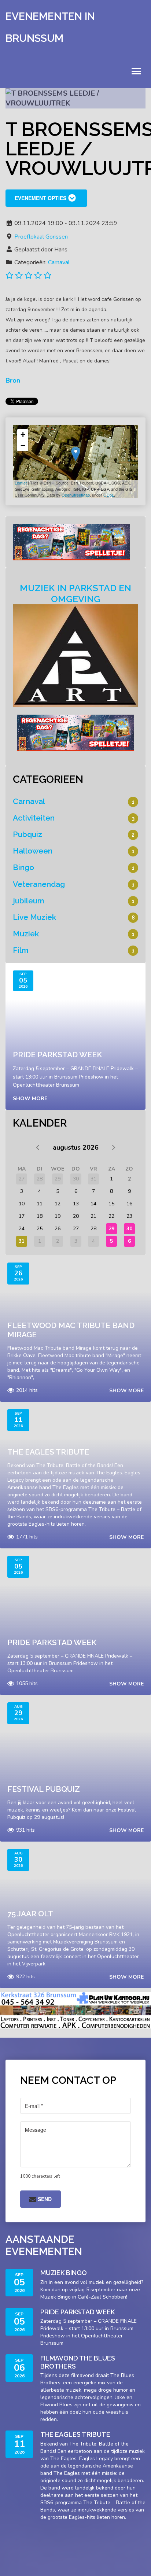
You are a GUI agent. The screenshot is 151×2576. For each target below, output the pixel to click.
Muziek (26, 934)
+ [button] (23, 434)
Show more (30, 1099)
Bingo (23, 867)
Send (44, 2199)
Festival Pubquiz (44, 1789)
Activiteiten (34, 818)
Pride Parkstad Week (57, 1055)
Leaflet (21, 483)
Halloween (33, 851)
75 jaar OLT (30, 1914)
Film (21, 950)
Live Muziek (34, 917)
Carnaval (59, 262)
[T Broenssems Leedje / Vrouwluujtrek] (76, 454)
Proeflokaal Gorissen (41, 237)
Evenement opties (40, 198)
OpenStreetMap (76, 495)
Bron (13, 380)
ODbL (109, 495)
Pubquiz (27, 834)
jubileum (29, 901)
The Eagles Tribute (48, 1452)
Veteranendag (39, 884)
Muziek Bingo (64, 2273)
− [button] (23, 445)
